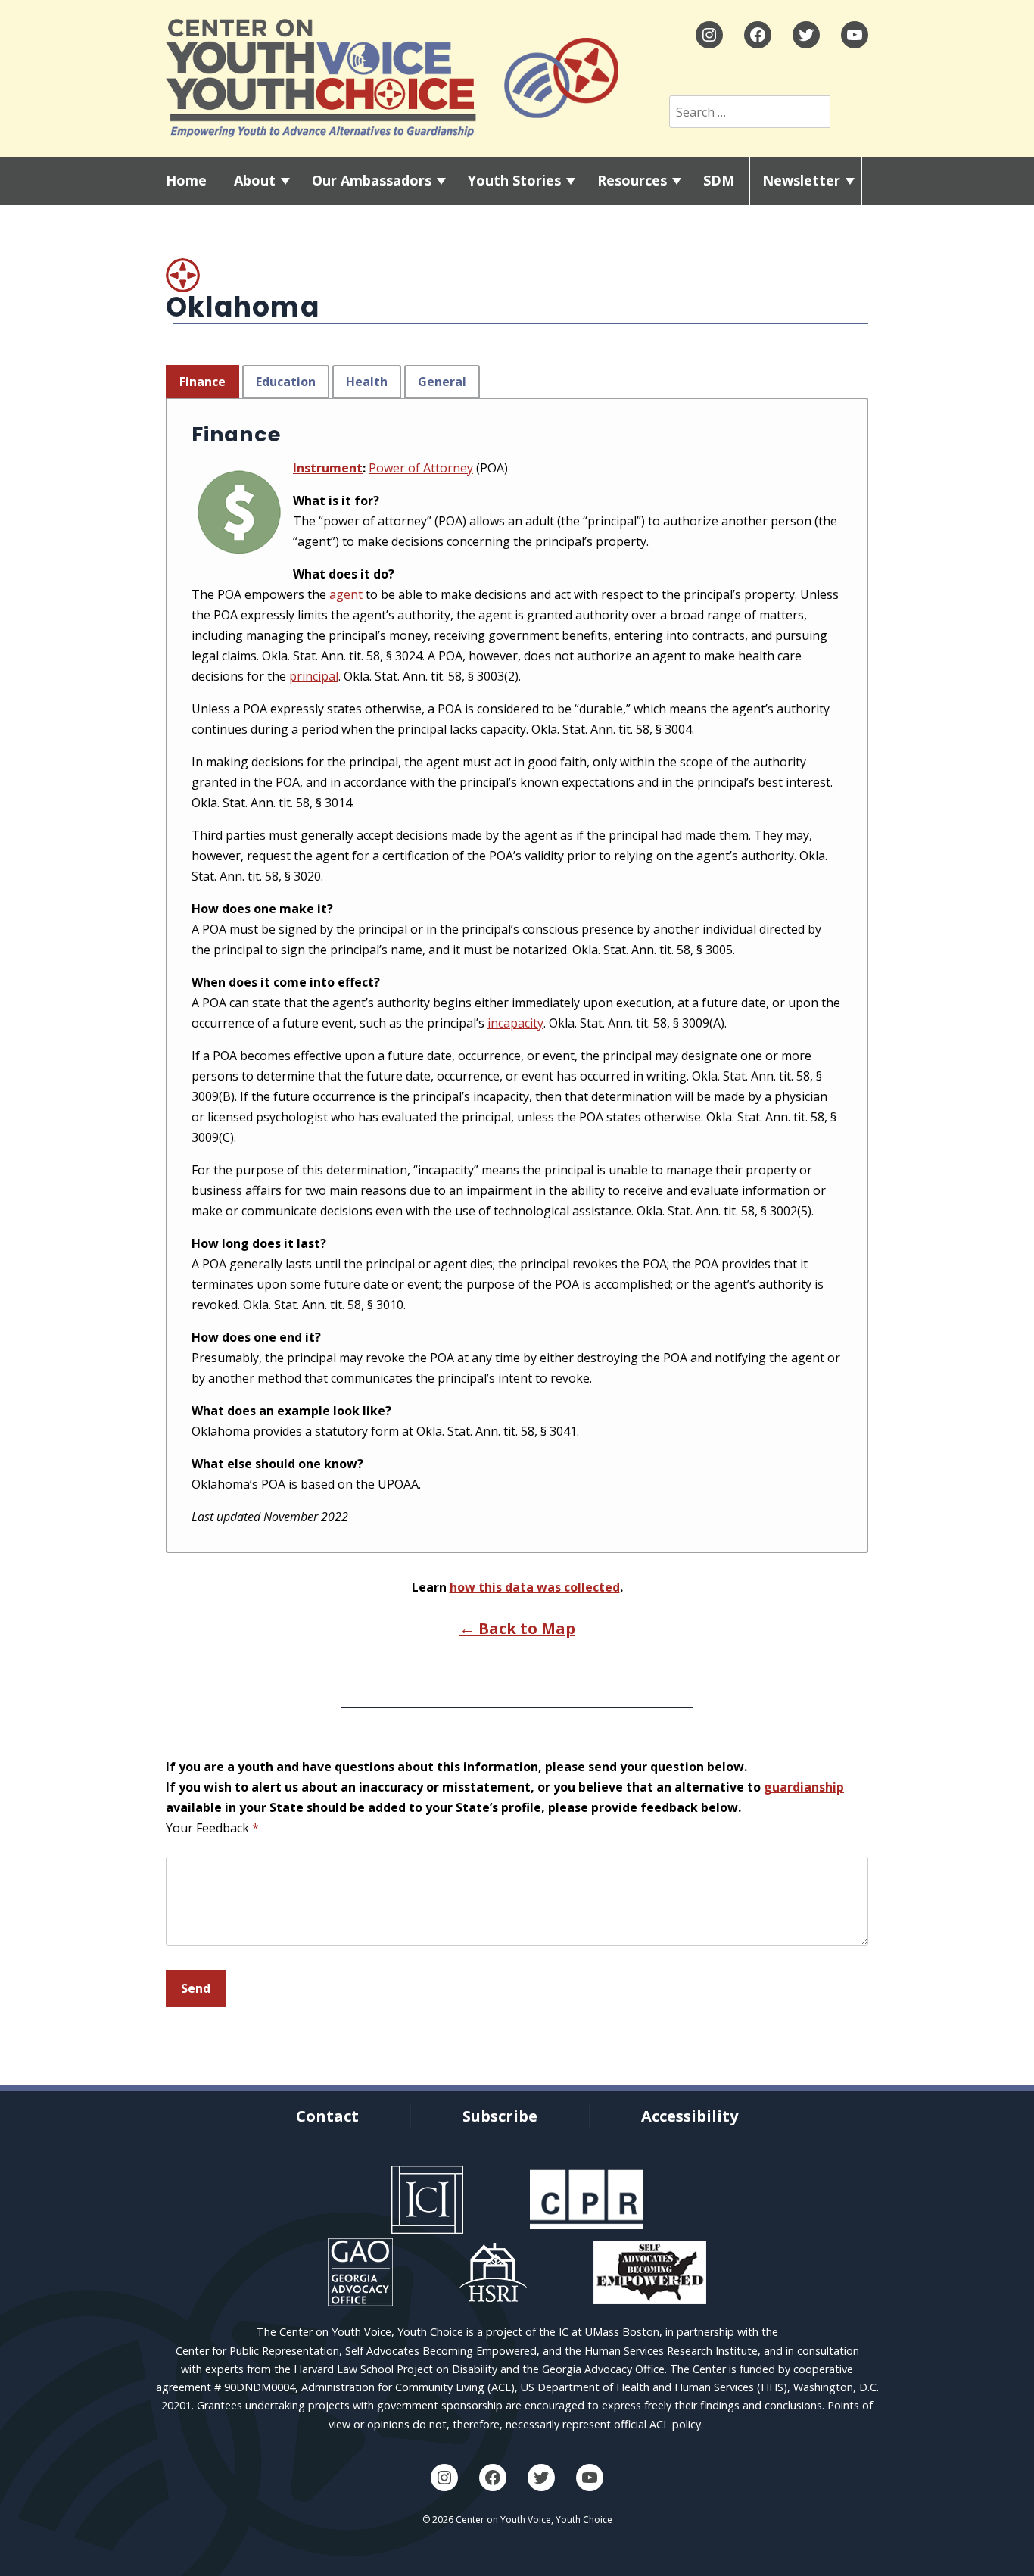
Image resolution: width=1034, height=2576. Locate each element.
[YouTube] (855, 35)
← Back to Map (517, 1628)
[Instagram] (709, 35)
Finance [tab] (202, 382)
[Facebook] (758, 35)
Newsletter (801, 180)
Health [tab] (367, 382)
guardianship (804, 1787)
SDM (719, 180)
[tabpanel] (517, 975)
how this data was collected (535, 1587)
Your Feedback (212, 1828)
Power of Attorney (421, 468)
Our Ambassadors (372, 180)
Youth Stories (514, 180)
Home (186, 180)
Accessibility (690, 2116)
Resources (632, 180)
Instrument (328, 468)
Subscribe (500, 2116)
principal (314, 676)
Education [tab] (286, 382)
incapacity (515, 1023)
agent (346, 594)
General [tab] (442, 382)
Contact (327, 2116)
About (255, 180)
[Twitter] (806, 35)
